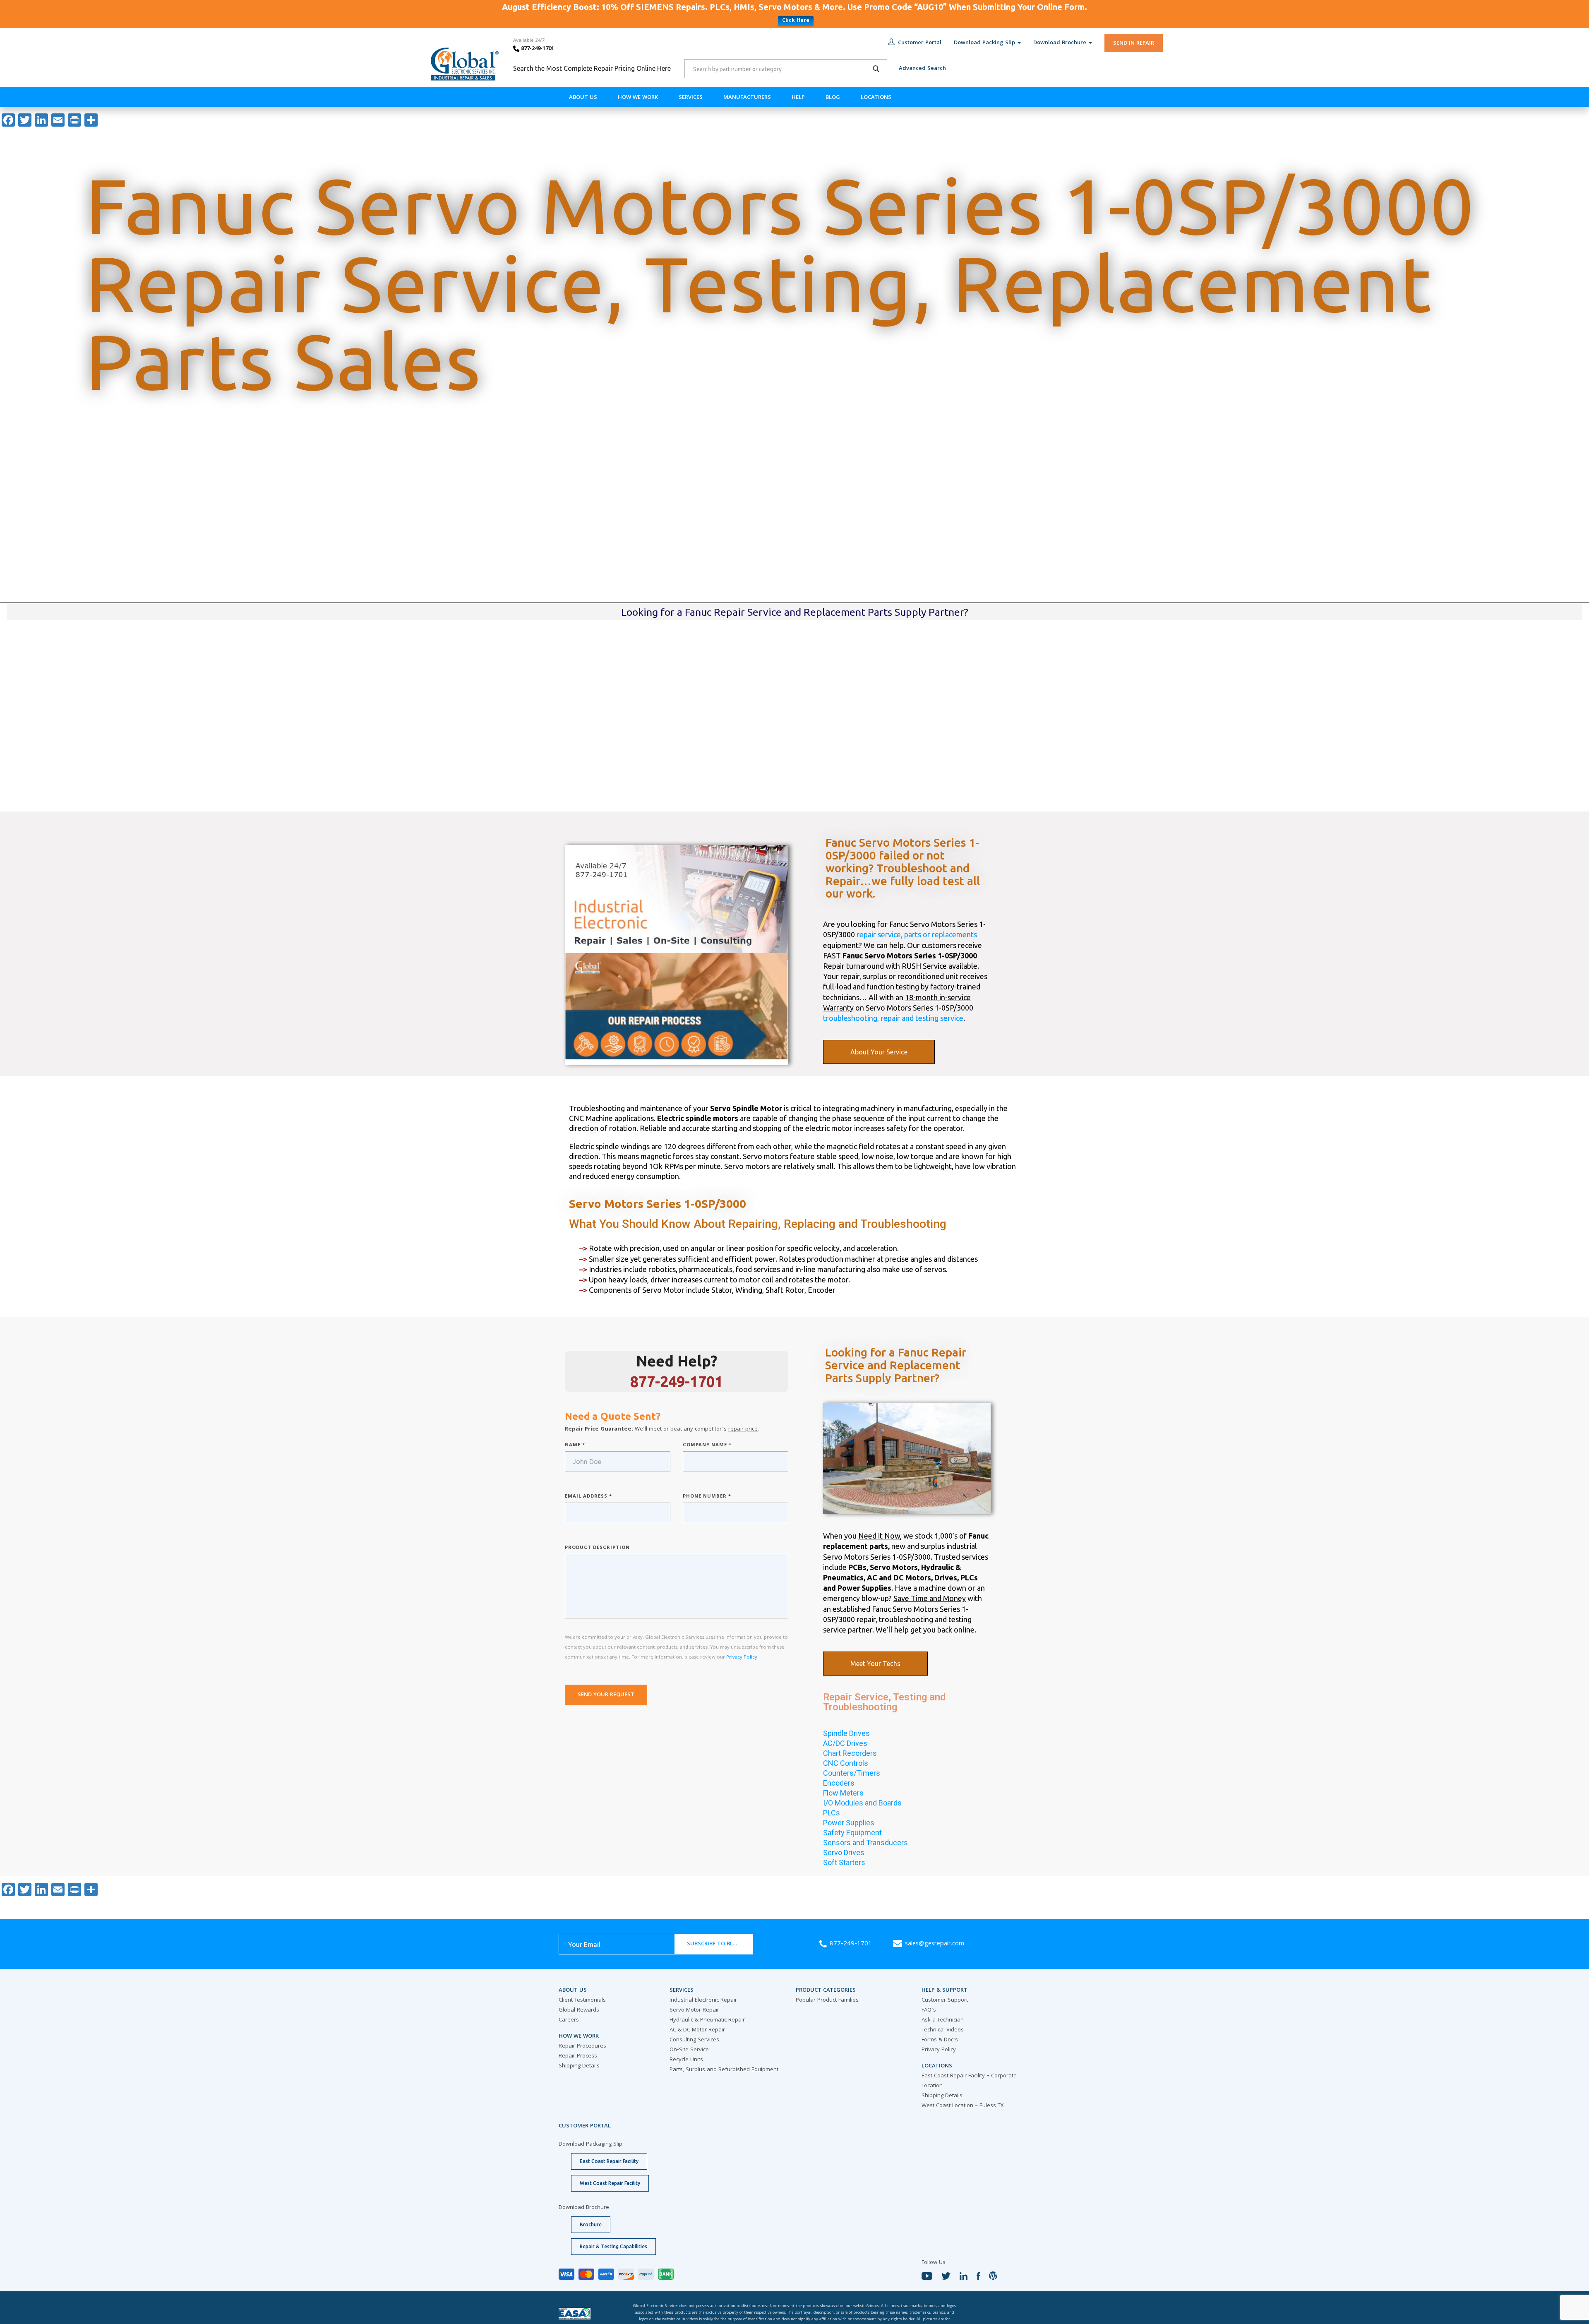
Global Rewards (579, 2010)
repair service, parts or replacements (917, 934)
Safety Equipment (852, 1833)
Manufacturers (747, 98)
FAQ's (929, 2010)
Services (691, 98)
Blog (833, 98)
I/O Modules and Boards (862, 1803)
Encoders (839, 1783)
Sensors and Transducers (865, 1843)
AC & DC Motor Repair (697, 2030)
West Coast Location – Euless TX (963, 2106)
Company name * (707, 1445)
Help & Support (945, 1990)
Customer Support (945, 2000)
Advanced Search (922, 69)
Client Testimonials (582, 2000)
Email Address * (588, 1497)
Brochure (591, 2224)
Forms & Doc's (940, 2040)
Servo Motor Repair (694, 2010)
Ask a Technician (943, 2020)
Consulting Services (694, 2040)
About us (583, 98)
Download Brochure (1060, 43)
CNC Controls (846, 1763)
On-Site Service (689, 2050)
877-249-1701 (537, 49)
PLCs (832, 1813)
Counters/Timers (852, 1773)
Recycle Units (686, 2060)
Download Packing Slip (984, 43)
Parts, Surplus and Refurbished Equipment (724, 2070)
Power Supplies (849, 1823)
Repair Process (578, 2056)
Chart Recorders (850, 1753)
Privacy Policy (742, 1658)
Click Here (796, 21)
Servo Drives (844, 1852)
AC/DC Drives (845, 1743)
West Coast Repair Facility (610, 2183)
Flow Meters (843, 1793)
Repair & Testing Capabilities (613, 2246)
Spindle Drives (846, 1733)
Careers (569, 2020)
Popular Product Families (827, 2000)
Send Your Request (606, 1695)
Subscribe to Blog (714, 1944)
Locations (876, 98)
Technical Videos (943, 2030)
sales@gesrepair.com (935, 1944)
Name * (575, 1445)
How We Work (638, 98)
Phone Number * (707, 1497)
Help (798, 98)
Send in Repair (1134, 43)
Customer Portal (920, 43)
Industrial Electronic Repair (703, 2000)
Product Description (597, 1548)
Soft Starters (844, 1862)
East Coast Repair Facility (609, 2161)
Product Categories (826, 1990)
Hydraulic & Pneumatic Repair (707, 2020)
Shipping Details (579, 2066)
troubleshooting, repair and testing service (893, 1018)
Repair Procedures (582, 2046)
